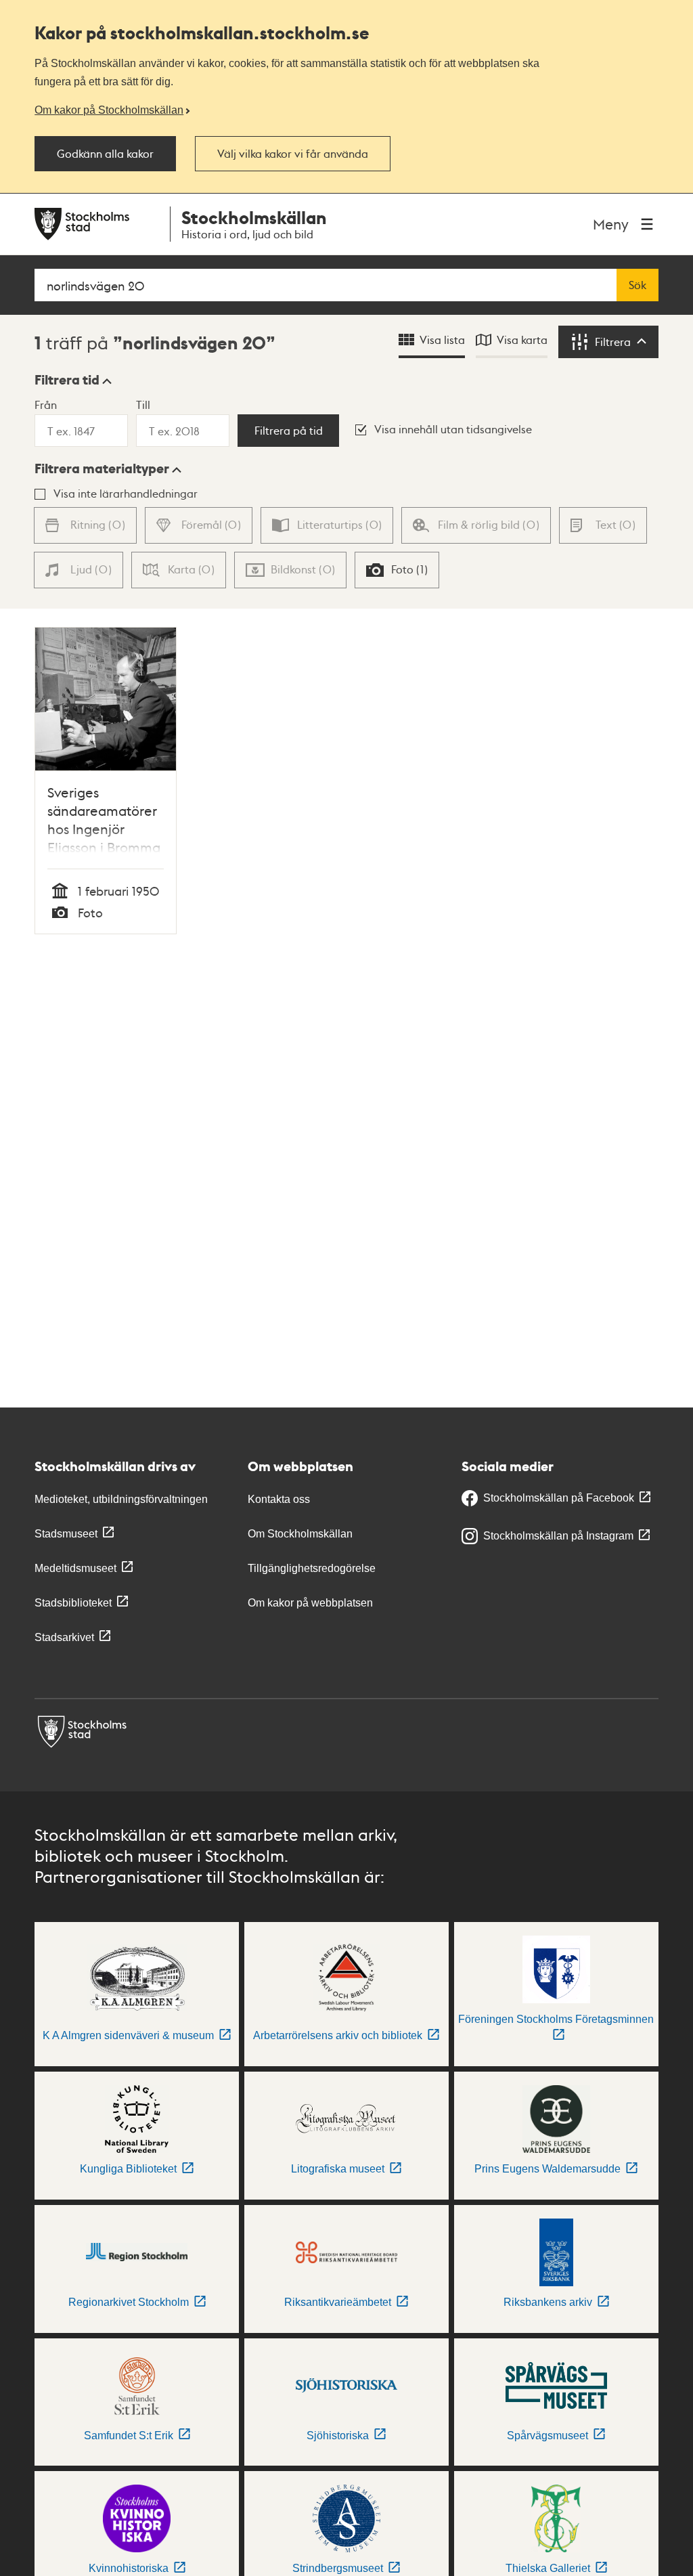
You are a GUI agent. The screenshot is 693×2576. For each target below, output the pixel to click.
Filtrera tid (67, 380)
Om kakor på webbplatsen (310, 1603)
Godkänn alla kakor (105, 154)
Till (143, 405)
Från (46, 405)
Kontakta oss (279, 1499)
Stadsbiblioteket (73, 1603)
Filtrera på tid (289, 431)
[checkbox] (397, 570)
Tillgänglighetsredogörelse (312, 1568)
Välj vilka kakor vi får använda (293, 154)
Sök (638, 285)
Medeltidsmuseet (75, 1568)
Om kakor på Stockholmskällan (109, 110)
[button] (73, 380)
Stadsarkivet (64, 1637)
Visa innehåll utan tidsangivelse (453, 429)
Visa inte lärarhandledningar (126, 493)
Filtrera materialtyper (102, 468)
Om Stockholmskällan (300, 1534)
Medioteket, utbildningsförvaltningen (121, 1499)
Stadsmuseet (66, 1534)
